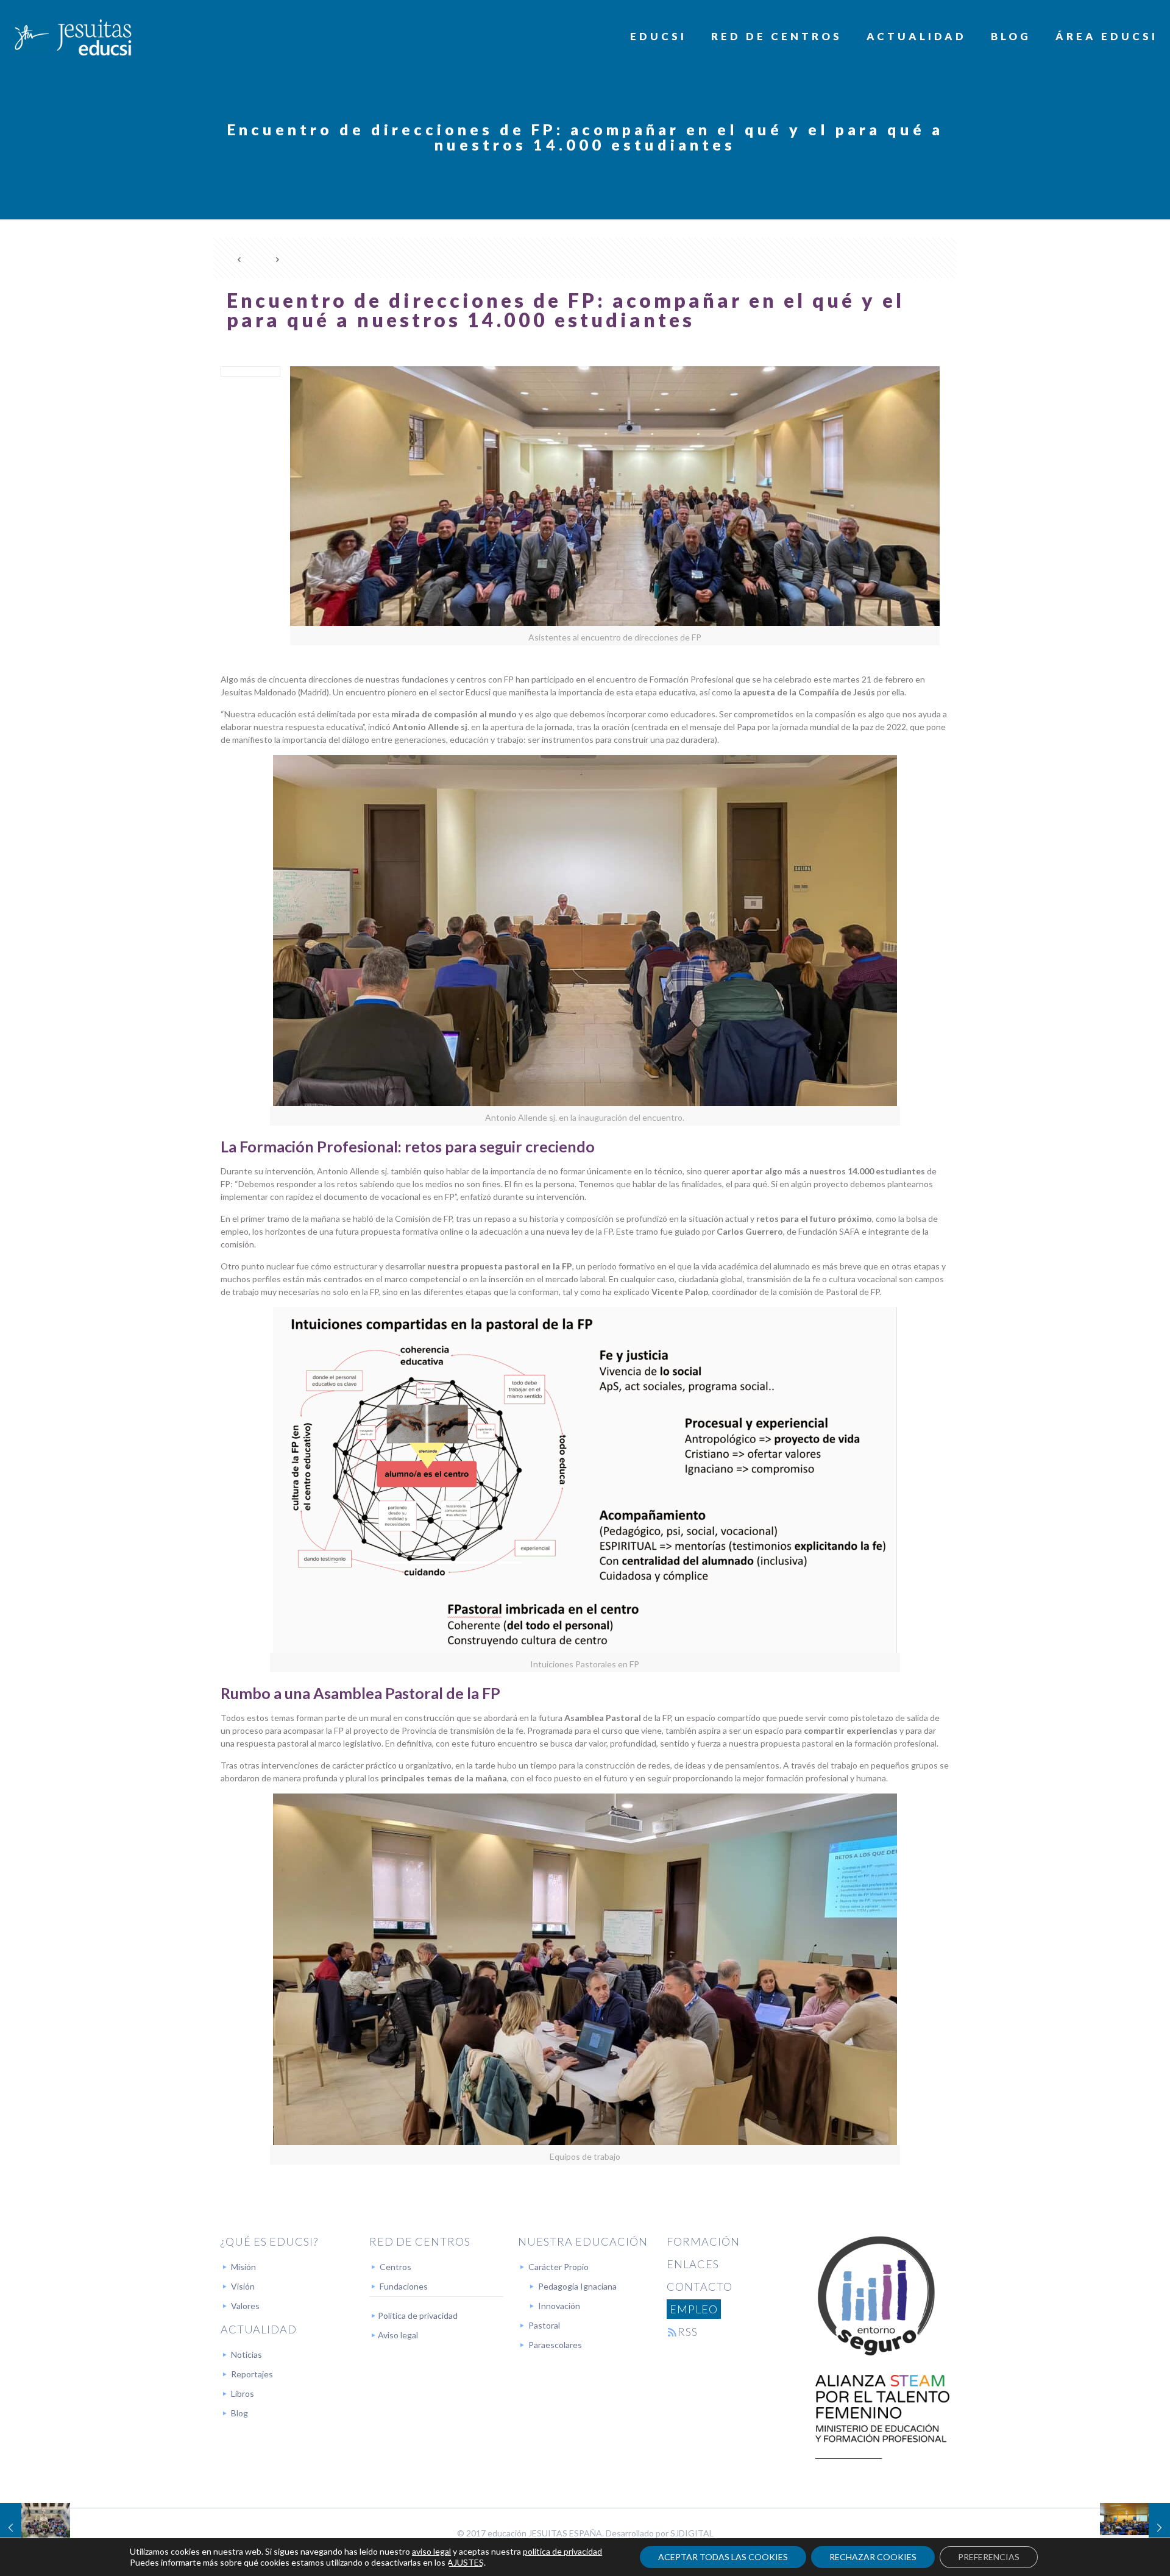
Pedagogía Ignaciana (577, 2286)
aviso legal (431, 2551)
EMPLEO (694, 2309)
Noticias (246, 2354)
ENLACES (693, 2264)
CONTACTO (700, 2287)
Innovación (559, 2306)
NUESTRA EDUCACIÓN (583, 2241)
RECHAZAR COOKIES (873, 2557)
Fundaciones (404, 2286)
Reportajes (252, 2374)
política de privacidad (562, 2551)
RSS (688, 2332)
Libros (243, 2393)
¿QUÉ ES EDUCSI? (269, 2241)
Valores (245, 2306)
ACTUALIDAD (259, 2329)
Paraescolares (555, 2345)
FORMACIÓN (703, 2241)
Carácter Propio (558, 2267)
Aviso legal (398, 2335)
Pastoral (544, 2325)
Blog (239, 2413)
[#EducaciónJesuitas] (72, 37)
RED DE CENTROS (420, 2241)
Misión (243, 2267)
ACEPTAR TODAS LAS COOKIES (723, 2557)
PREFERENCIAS (989, 2557)
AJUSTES (466, 2562)
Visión (243, 2286)
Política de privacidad (418, 2315)
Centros (395, 2267)
